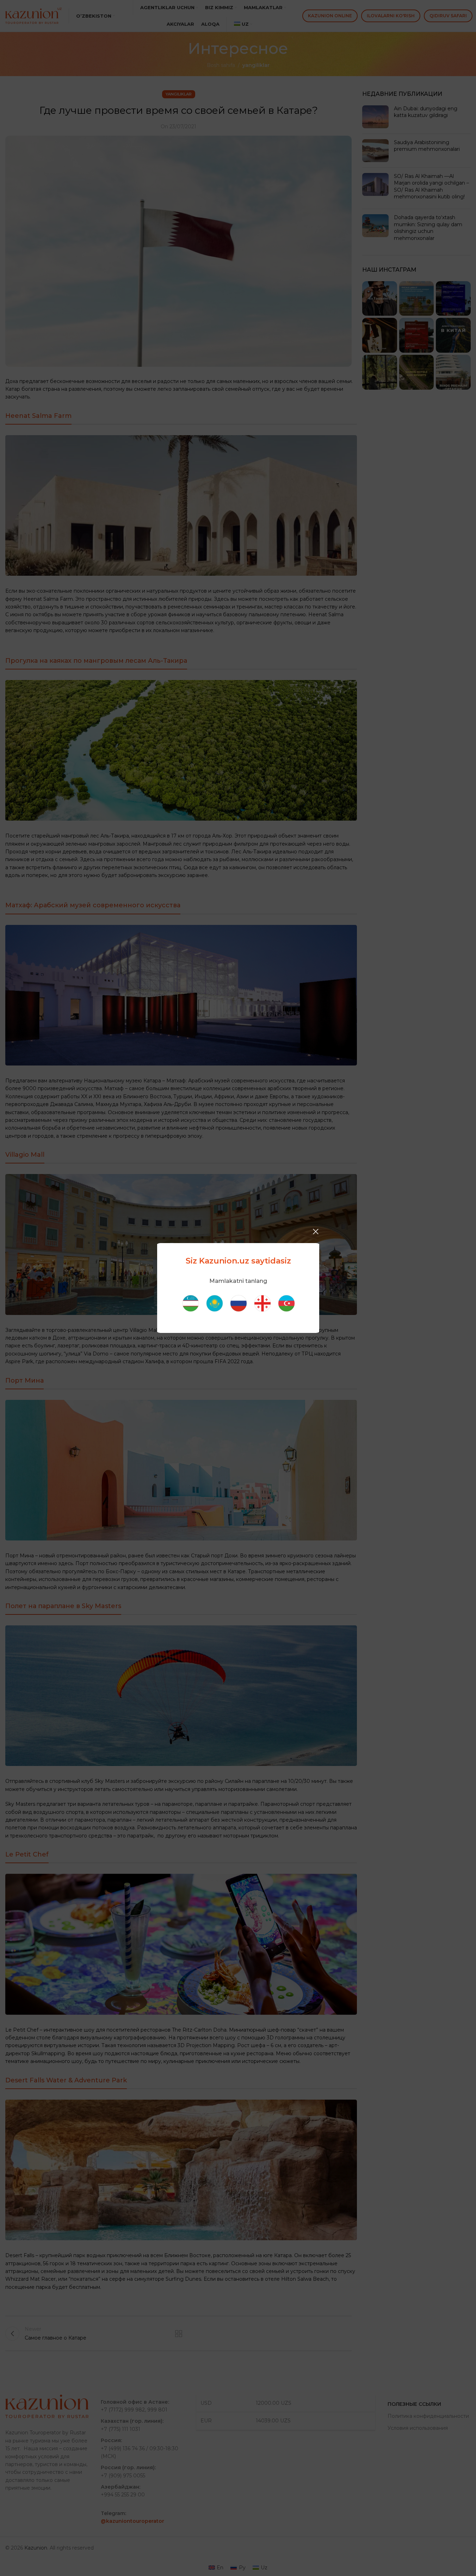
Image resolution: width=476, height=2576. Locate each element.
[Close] (316, 1231)
